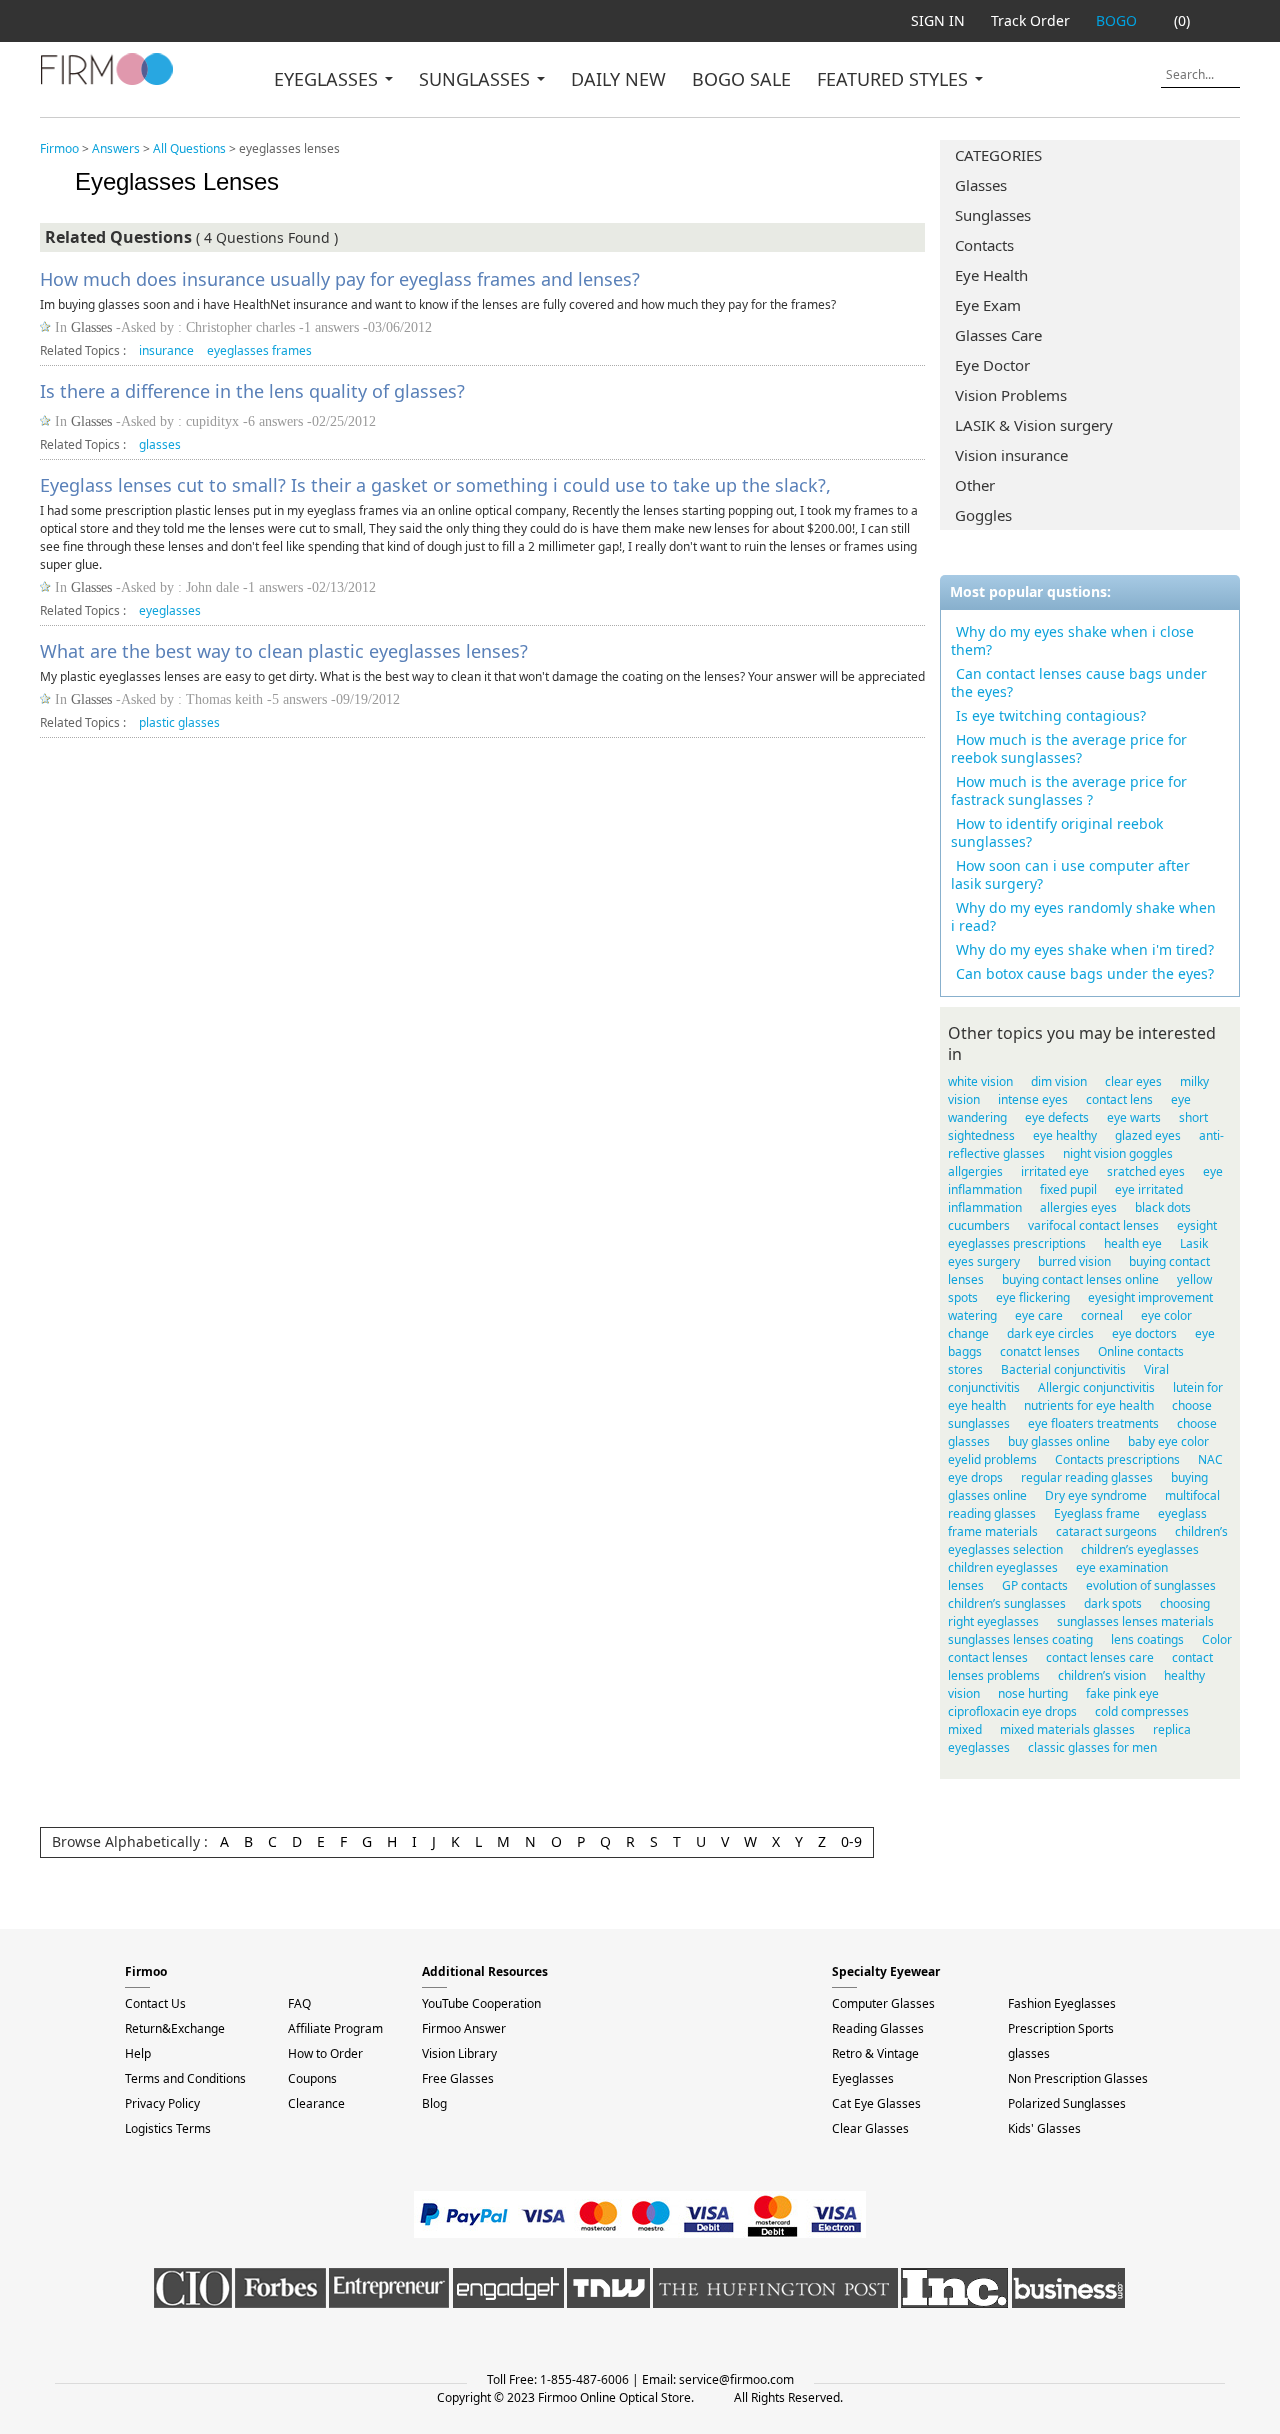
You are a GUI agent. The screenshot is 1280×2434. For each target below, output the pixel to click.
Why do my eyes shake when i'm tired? (1085, 949)
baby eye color (1168, 1441)
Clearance (316, 2103)
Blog (434, 2103)
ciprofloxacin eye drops (1012, 1711)
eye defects (1057, 1117)
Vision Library (459, 2053)
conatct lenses (1040, 1351)
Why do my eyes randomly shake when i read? (1083, 916)
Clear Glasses (870, 2128)
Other (975, 485)
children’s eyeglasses (1140, 1549)
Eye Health (991, 275)
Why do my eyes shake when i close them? (1072, 640)
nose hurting (1033, 1693)
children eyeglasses (1003, 1567)
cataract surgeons (1106, 1531)
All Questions (189, 148)
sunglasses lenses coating (1020, 1639)
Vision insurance (1011, 455)
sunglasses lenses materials (1135, 1621)
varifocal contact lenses (1093, 1225)
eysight (1197, 1225)
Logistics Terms (168, 2128)
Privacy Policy (162, 2103)
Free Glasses (458, 2078)
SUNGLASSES (477, 79)
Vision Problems (1011, 395)
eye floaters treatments (1093, 1423)
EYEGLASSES (328, 79)
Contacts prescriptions (1117, 1459)
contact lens (1119, 1099)
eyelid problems (992, 1459)
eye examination (1122, 1567)
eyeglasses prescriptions (1017, 1243)
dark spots (1113, 1603)
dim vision (1059, 1081)
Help (138, 2053)
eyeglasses (170, 610)
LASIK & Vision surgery (1034, 425)
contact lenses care (1100, 1657)
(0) (1182, 20)
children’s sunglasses (1007, 1603)
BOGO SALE (741, 79)
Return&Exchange (175, 2028)
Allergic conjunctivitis (1096, 1387)
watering (972, 1315)
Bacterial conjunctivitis (1063, 1369)
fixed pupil (1068, 1189)
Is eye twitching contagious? (1051, 715)
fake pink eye (1122, 1693)
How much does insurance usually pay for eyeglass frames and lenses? (340, 279)
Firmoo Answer (464, 2028)
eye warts (1134, 1117)
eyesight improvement (1150, 1297)
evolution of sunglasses (1151, 1585)
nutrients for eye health (1089, 1405)
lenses (966, 1585)
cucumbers (979, 1225)
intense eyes (1033, 1099)
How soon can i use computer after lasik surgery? (1070, 874)
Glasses (981, 185)
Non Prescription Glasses (1078, 2078)
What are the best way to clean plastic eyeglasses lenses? (284, 651)
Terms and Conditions (185, 2078)
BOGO (1116, 20)
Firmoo (59, 148)
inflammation (985, 1207)
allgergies (975, 1171)
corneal (1102, 1315)
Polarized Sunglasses (1067, 2103)
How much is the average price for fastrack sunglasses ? (1069, 790)
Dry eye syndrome (1096, 1495)
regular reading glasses (1087, 1477)
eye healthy (1065, 1135)
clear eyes (1133, 1081)
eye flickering (1033, 1297)
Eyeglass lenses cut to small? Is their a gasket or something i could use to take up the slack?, (435, 485)
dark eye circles (1050, 1333)
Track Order (1030, 20)
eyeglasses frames (259, 350)
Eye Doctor (992, 365)
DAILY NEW (618, 79)
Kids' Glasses (1044, 2128)
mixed (965, 1729)
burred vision (1074, 1261)
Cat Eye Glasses (876, 2103)
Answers (116, 148)
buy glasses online (1059, 1441)
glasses (160, 444)
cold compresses (1142, 1711)
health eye (1133, 1243)
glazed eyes (1148, 1135)
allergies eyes (1078, 1207)
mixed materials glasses (1067, 1729)
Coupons (312, 2078)
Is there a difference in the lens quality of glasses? (252, 391)
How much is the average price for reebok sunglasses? (1069, 748)
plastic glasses (179, 722)
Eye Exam (988, 305)
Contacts (984, 245)
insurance (166, 350)
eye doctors (1144, 1333)
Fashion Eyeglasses (1062, 2003)
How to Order (325, 2053)
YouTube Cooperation (481, 2003)
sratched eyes (1146, 1171)
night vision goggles (1118, 1153)
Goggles (983, 515)
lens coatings (1147, 1639)
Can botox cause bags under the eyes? (1085, 973)
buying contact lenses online (1080, 1279)
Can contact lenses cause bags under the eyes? (1079, 682)
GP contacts (1035, 1585)
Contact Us (155, 2003)
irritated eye (1055, 1171)
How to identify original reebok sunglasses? (1057, 832)
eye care (1039, 1315)
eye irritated (1149, 1189)
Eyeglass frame (1097, 1513)
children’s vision (1102, 1675)
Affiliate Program (335, 2028)
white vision (980, 1081)
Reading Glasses (878, 2028)
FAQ (299, 2003)
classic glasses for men (1092, 1747)
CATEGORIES (998, 155)
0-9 (851, 1841)
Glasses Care (998, 335)
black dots (1163, 1207)
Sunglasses (993, 215)
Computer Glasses (883, 2003)
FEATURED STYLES (895, 79)
